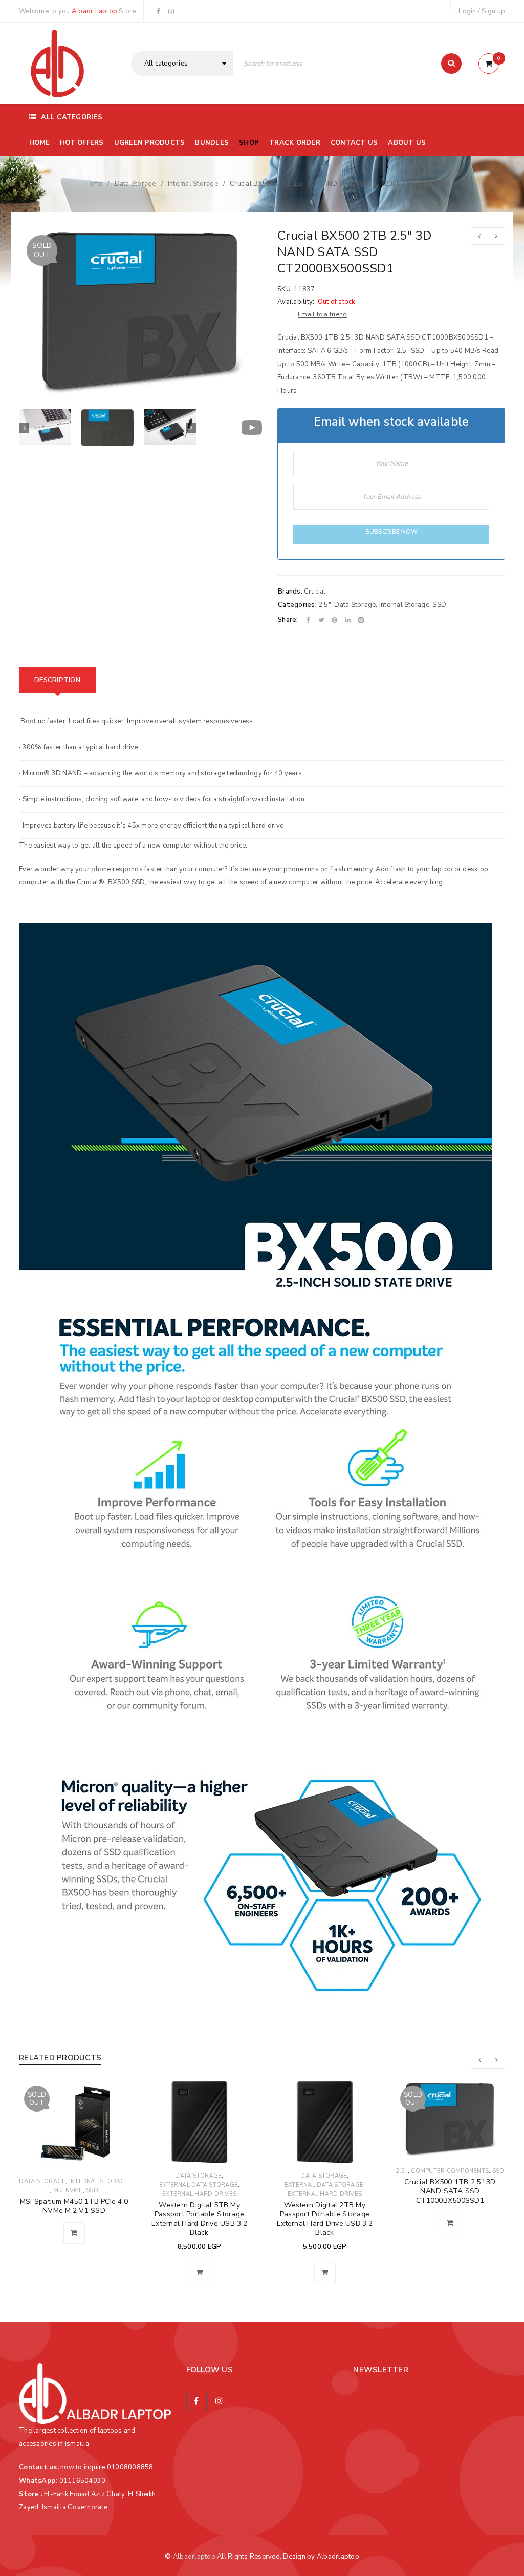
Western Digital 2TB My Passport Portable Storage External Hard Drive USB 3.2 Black (325, 2219)
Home (93, 184)
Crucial (315, 592)
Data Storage (135, 184)
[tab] (57, 680)
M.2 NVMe (68, 2191)
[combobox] (182, 64)
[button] (200, 2272)
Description (57, 680)
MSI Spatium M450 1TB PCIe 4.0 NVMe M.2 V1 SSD (74, 2206)
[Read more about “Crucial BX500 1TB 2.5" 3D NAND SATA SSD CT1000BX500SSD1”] (450, 2223)
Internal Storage (193, 184)
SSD (439, 605)
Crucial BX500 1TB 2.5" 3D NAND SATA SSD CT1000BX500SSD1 (450, 2191)
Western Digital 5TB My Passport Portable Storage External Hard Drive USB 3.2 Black (199, 2219)
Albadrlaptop (194, 2557)
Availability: (296, 302)
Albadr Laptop (94, 11)
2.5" (325, 605)
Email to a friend (322, 314)
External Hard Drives (199, 2194)
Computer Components (450, 2171)
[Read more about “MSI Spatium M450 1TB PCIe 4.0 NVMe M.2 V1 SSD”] (74, 2233)
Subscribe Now (391, 532)
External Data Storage (199, 2185)
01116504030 (83, 2481)
